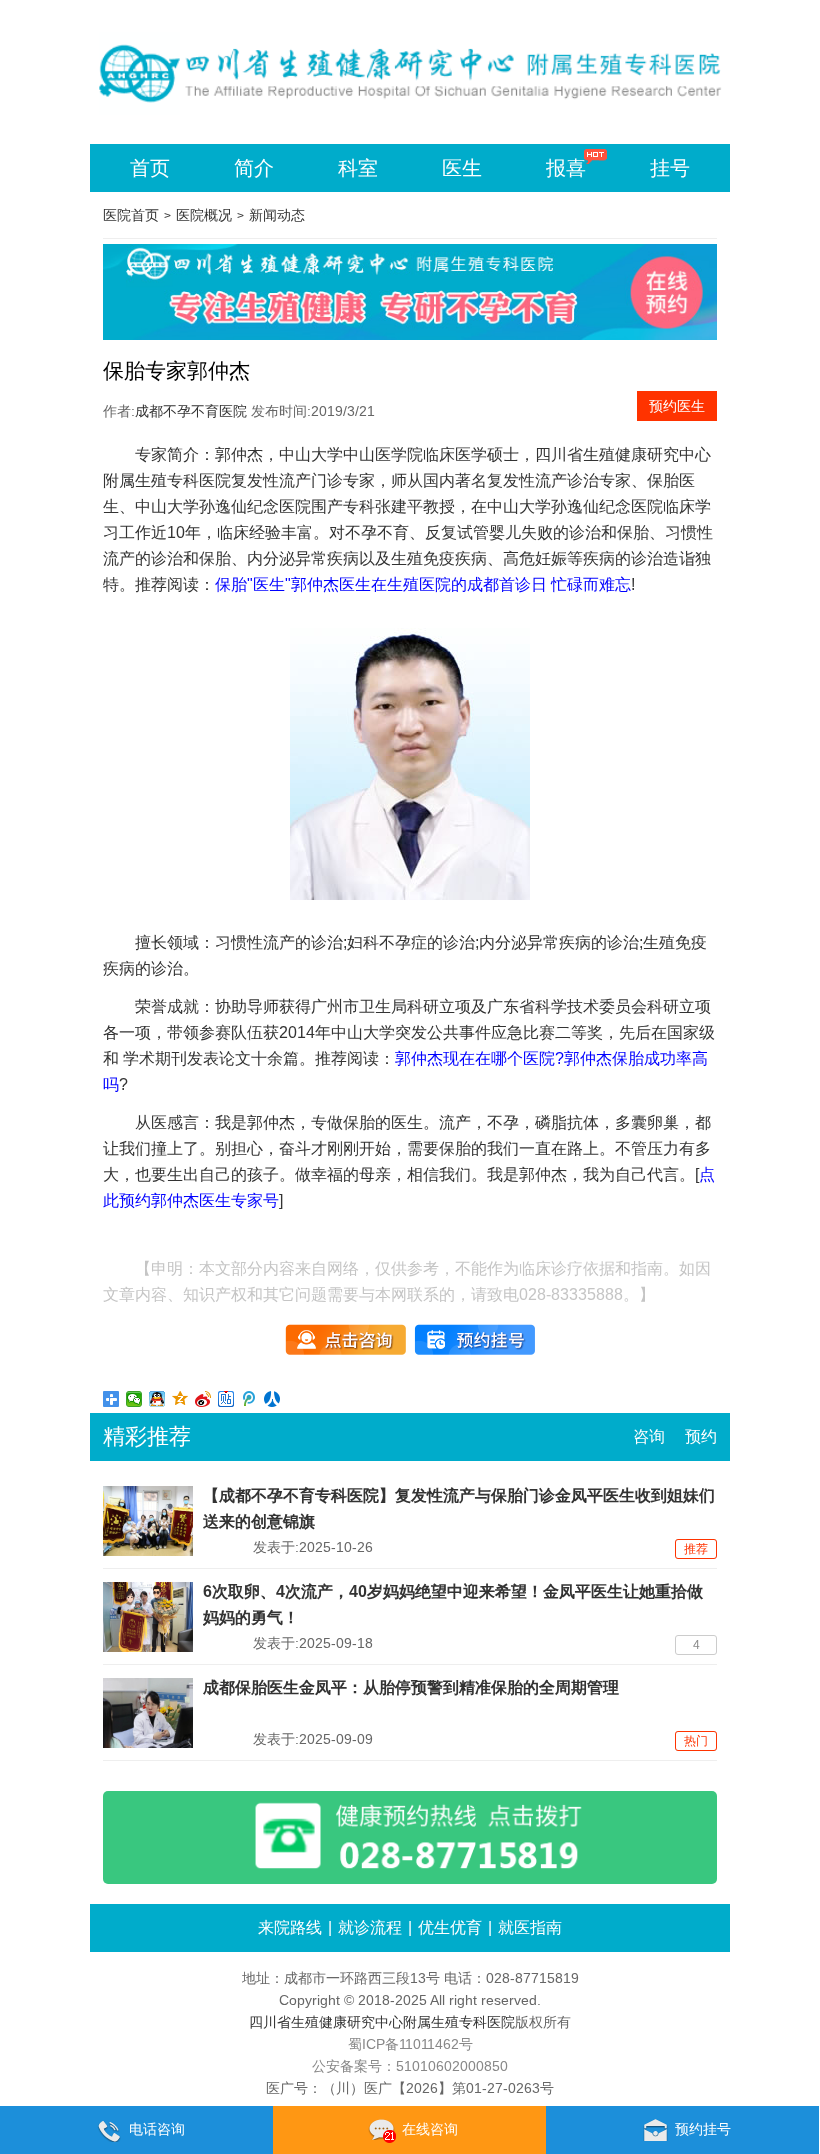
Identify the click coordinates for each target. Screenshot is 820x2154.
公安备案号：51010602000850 (410, 2066)
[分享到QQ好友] (157, 1399)
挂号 (670, 168)
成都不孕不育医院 (191, 411)
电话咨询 (157, 2129)
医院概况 (204, 215)
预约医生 (677, 406)
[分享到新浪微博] (203, 1399)
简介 (254, 168)
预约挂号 (703, 2129)
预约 (701, 1436)
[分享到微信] (134, 1399)
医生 (462, 168)
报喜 (566, 168)
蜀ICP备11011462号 (410, 2044)
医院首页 (131, 215)
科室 (358, 168)
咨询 (649, 1436)
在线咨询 (430, 2129)
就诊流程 (370, 1927)
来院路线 (290, 1927)
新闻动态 (277, 215)
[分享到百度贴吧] (226, 1399)
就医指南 (530, 1927)
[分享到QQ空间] (180, 1399)
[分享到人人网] (272, 1399)
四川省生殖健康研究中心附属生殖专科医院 (382, 2022)
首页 (150, 168)
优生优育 (450, 1927)
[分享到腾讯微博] (249, 1399)
